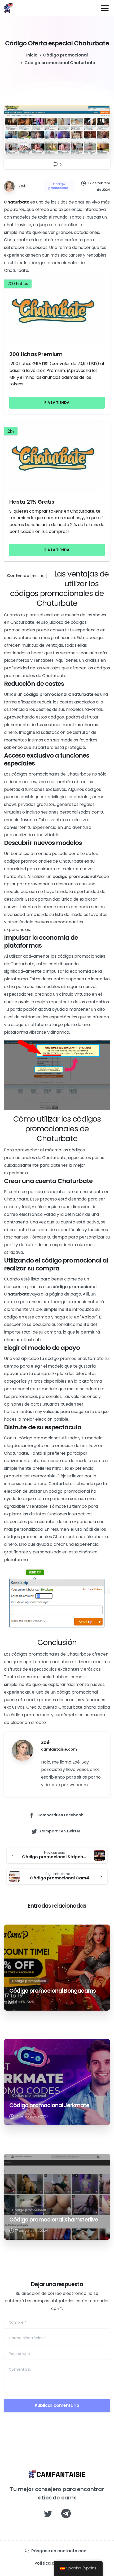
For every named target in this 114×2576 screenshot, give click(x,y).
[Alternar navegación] (105, 8)
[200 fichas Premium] (57, 310)
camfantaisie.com (59, 1749)
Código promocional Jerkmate (49, 2105)
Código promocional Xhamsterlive (54, 2220)
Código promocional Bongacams (52, 1991)
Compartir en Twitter (60, 1831)
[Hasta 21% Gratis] (57, 457)
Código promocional (65, 55)
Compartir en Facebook (60, 1815)
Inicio (32, 55)
